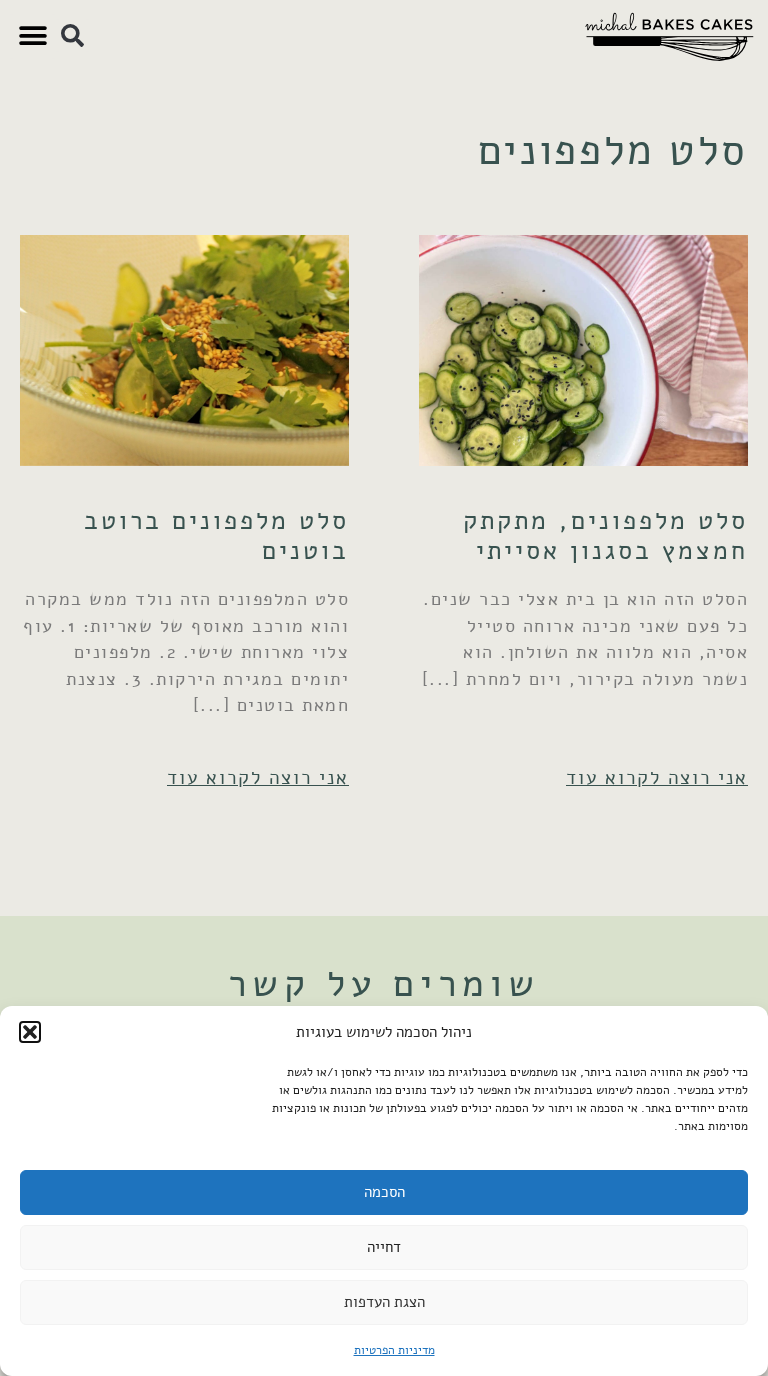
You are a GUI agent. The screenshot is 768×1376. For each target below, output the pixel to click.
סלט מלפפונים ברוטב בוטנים (216, 535)
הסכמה (384, 1192)
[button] (30, 1032)
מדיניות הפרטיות (394, 1350)
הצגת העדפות (384, 1302)
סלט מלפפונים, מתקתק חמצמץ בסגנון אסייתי (605, 535)
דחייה (384, 1247)
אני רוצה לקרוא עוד (657, 777)
